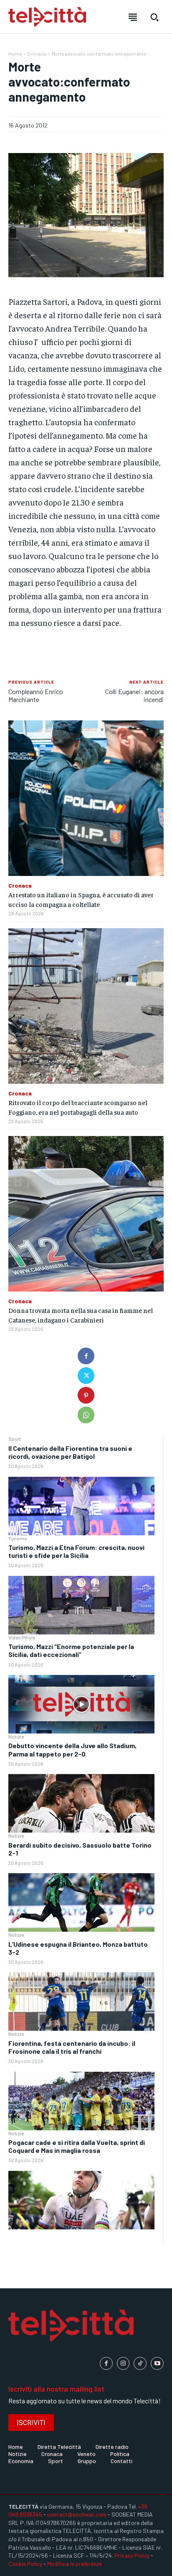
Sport (15, 1439)
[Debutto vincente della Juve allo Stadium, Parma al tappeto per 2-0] (81, 1803)
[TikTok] (140, 2363)
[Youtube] (157, 2363)
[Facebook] (86, 1356)
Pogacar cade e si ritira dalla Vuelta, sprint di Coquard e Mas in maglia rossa (77, 2146)
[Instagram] (123, 2363)
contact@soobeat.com (77, 2514)
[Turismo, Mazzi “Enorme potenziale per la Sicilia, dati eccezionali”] (81, 1704)
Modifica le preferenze (75, 2564)
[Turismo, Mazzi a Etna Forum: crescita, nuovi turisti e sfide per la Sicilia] (81, 1605)
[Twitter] (86, 1376)
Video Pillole (22, 1637)
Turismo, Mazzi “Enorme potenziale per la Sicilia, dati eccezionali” (71, 1650)
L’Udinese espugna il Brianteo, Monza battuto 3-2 (78, 1948)
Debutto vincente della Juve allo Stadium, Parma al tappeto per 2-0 (72, 1749)
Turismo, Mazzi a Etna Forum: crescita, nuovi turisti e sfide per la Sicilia (76, 1551)
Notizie (16, 1736)
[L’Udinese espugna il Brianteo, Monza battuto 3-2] (81, 2002)
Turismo (18, 1538)
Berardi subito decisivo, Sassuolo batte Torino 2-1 (80, 1849)
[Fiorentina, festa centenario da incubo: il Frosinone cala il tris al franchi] (81, 2101)
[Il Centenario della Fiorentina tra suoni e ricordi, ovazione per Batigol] (81, 1506)
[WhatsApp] (86, 1415)
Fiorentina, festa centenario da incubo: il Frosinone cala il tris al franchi (72, 2047)
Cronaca (37, 54)
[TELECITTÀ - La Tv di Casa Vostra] (47, 17)
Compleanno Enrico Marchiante (36, 695)
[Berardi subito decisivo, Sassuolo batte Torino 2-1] (81, 1902)
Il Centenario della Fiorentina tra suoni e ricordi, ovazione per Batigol (70, 1452)
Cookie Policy (25, 2564)
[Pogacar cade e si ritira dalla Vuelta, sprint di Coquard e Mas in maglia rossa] (81, 2200)
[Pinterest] (86, 1395)
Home (15, 54)
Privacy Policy (132, 2555)
